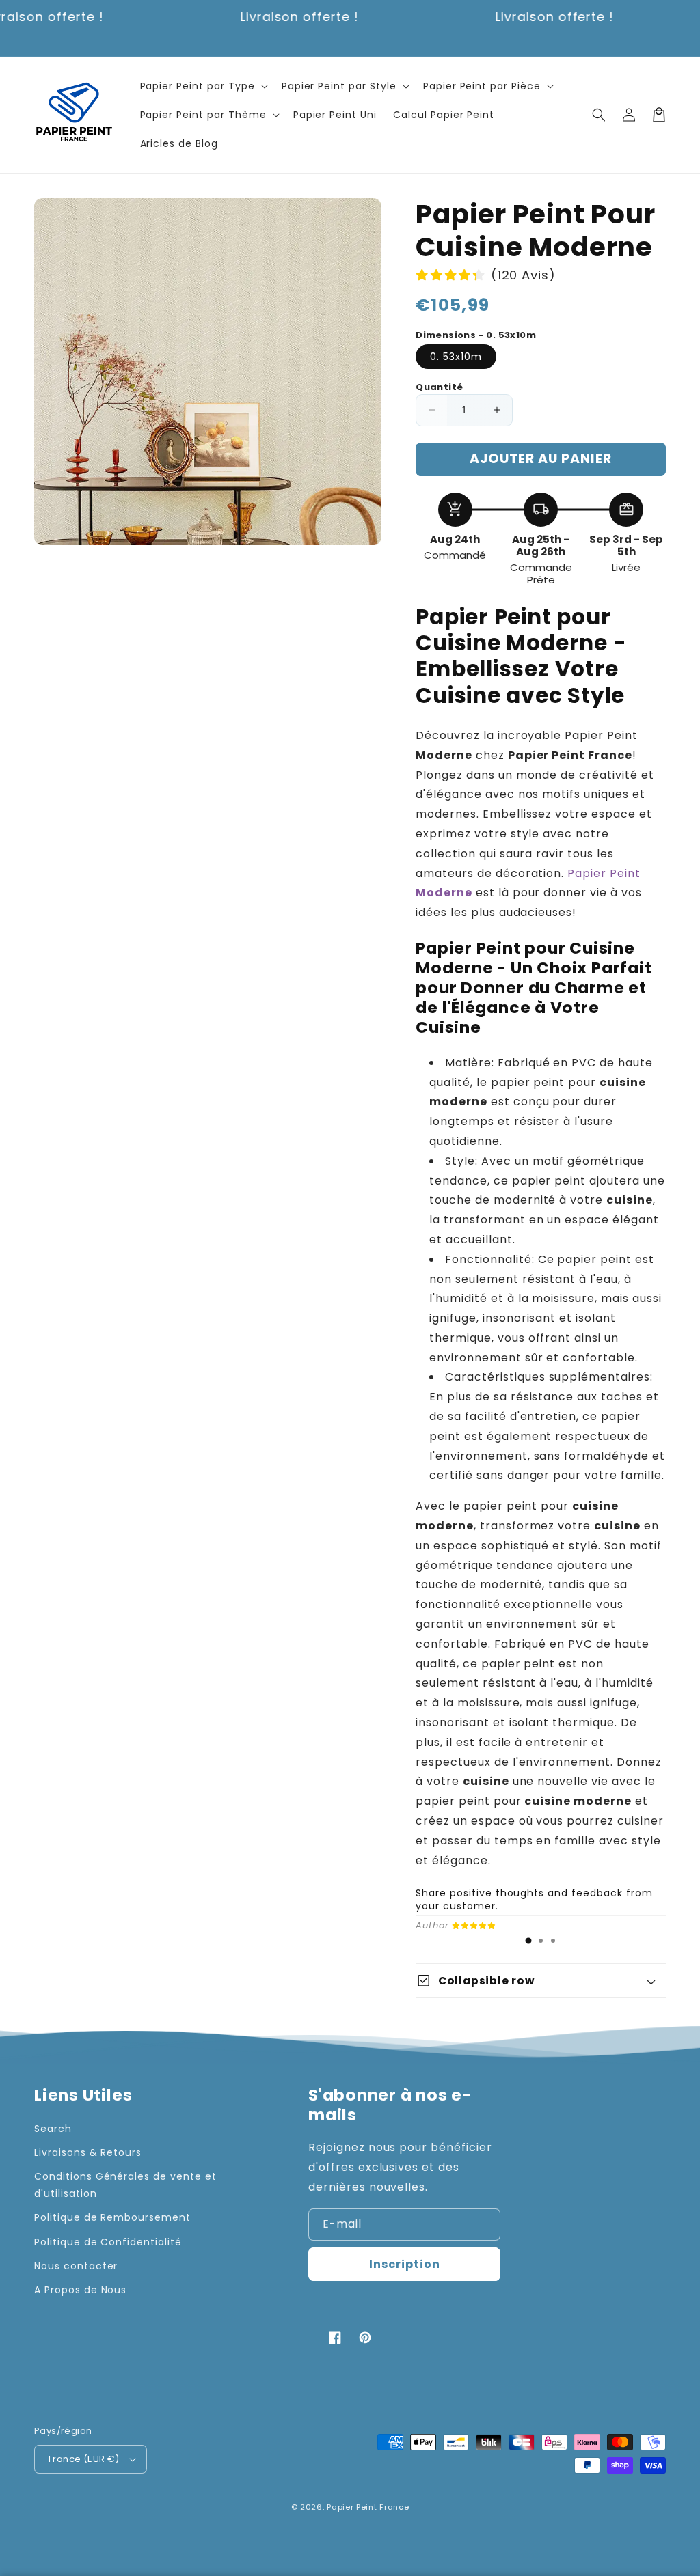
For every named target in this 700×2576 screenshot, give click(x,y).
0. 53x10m (456, 357)
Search (53, 2129)
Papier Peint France (368, 2507)
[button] (203, 86)
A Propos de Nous (80, 2290)
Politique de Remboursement (112, 2217)
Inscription (405, 2264)
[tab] (528, 1941)
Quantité (439, 387)
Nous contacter (76, 2266)
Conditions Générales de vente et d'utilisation (125, 2185)
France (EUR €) (84, 2459)
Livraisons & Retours (88, 2152)
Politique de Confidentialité (108, 2242)
